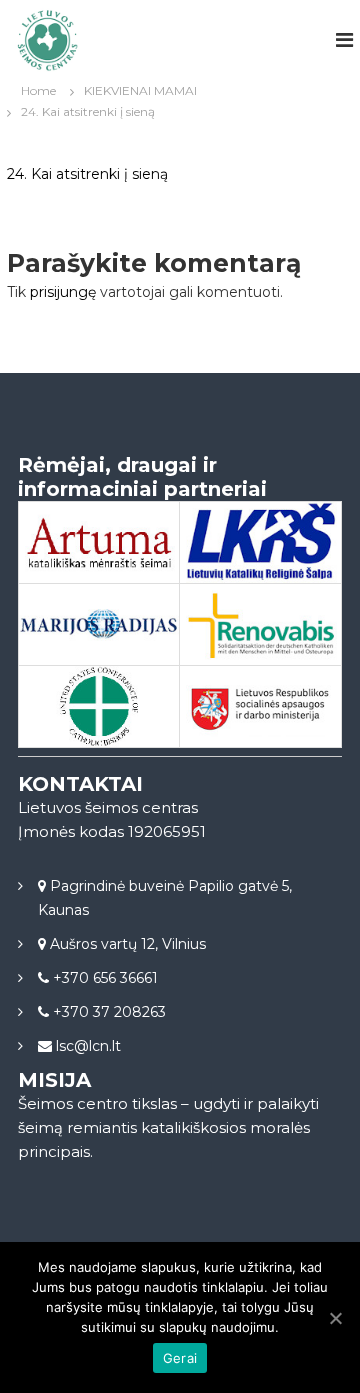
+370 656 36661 (103, 978)
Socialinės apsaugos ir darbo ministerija (261, 734)
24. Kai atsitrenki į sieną (87, 174)
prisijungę (63, 292)
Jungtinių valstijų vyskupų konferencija (98, 734)
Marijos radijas (98, 625)
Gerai (180, 1358)
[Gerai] (335, 1318)
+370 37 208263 (107, 1012)
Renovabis (261, 626)
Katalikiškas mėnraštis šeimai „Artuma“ (99, 569)
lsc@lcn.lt (86, 1046)
